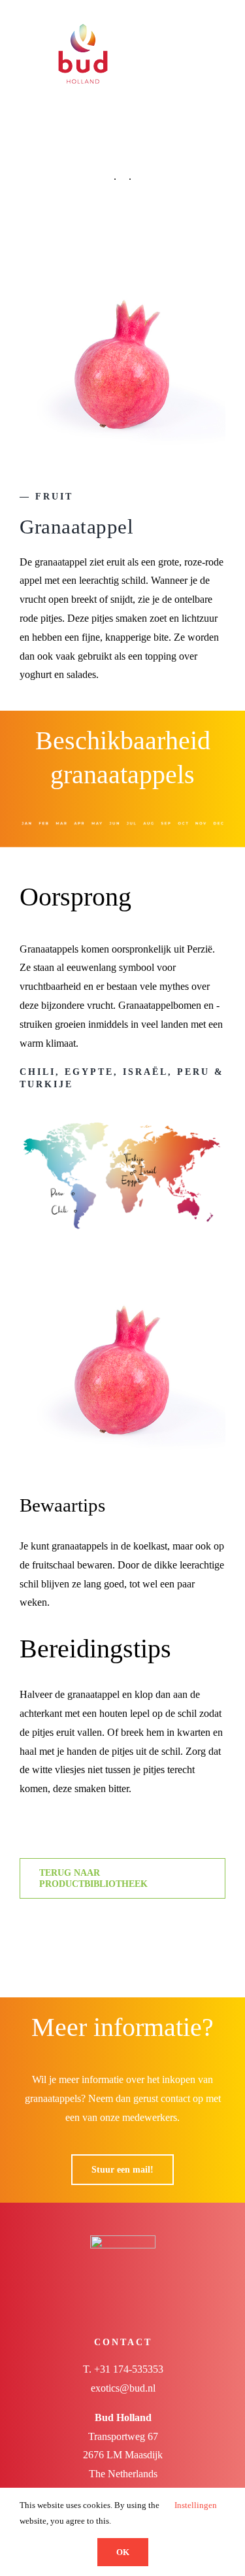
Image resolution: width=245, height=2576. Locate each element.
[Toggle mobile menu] (220, 21)
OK (123, 2552)
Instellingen (197, 2505)
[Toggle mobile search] (197, 21)
